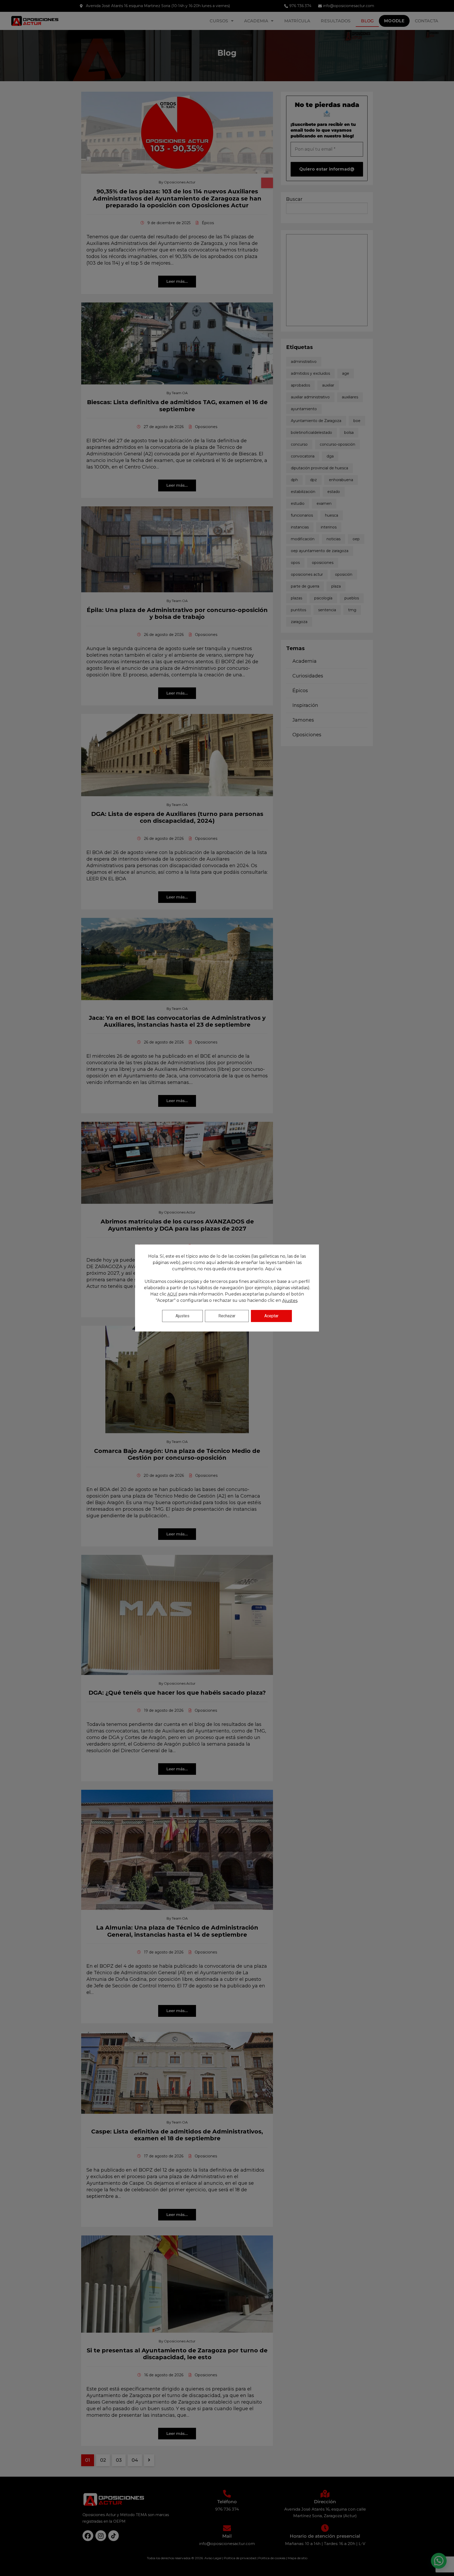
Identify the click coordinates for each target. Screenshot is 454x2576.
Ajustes (290, 1301)
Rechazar (227, 1316)
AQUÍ (172, 1294)
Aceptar (271, 1316)
